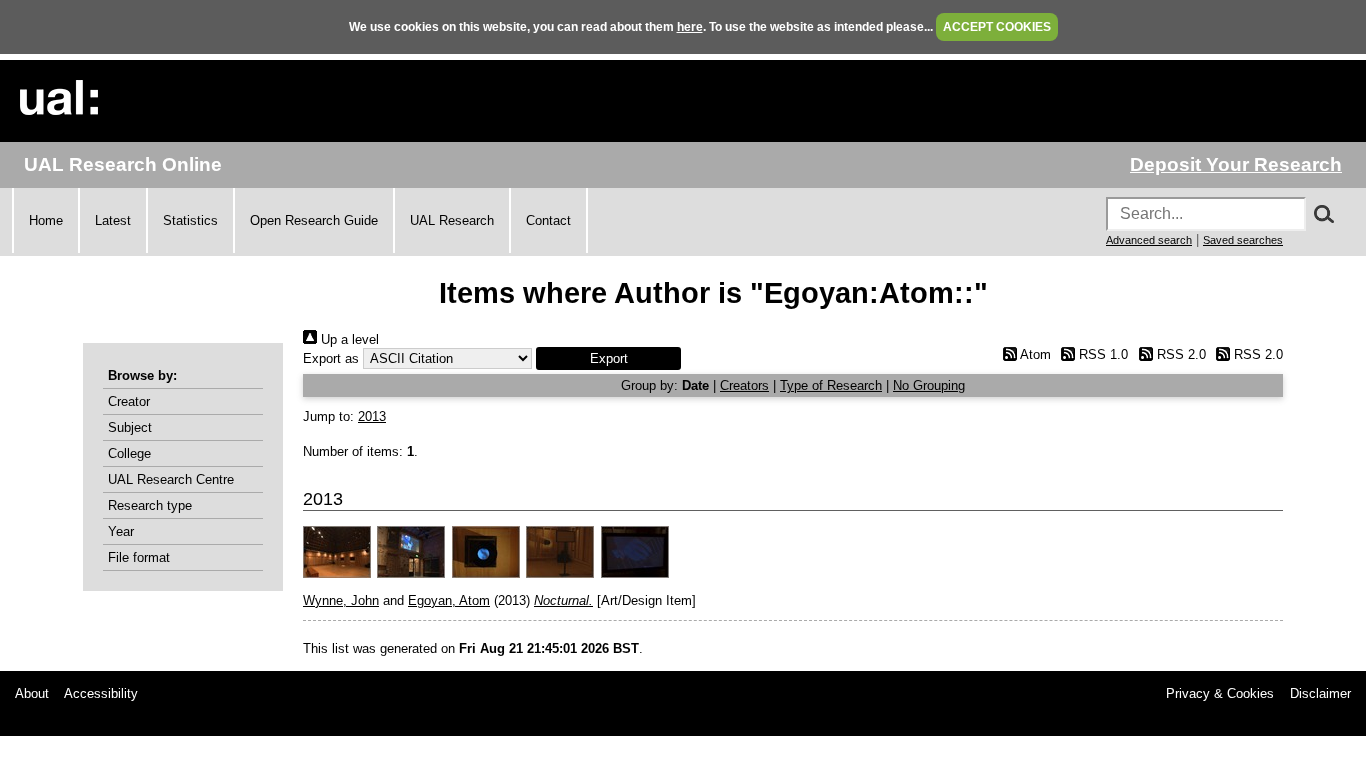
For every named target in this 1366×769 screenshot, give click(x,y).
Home (46, 220)
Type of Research (831, 385)
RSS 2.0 (1179, 354)
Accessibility (101, 693)
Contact (548, 220)
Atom (1033, 354)
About (32, 693)
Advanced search (1149, 240)
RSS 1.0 (1101, 354)
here (690, 27)
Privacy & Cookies (1220, 693)
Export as (331, 358)
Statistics (190, 220)
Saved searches (1243, 240)
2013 (372, 416)
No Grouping (929, 385)
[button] (608, 358)
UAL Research (452, 220)
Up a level (348, 339)
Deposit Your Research (1236, 164)
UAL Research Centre (171, 479)
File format (139, 557)
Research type (150, 505)
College (129, 453)
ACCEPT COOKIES (997, 27)
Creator (129, 401)
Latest (113, 220)
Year (121, 531)
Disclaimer (1320, 693)
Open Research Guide (314, 220)
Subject (130, 427)
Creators (744, 385)
